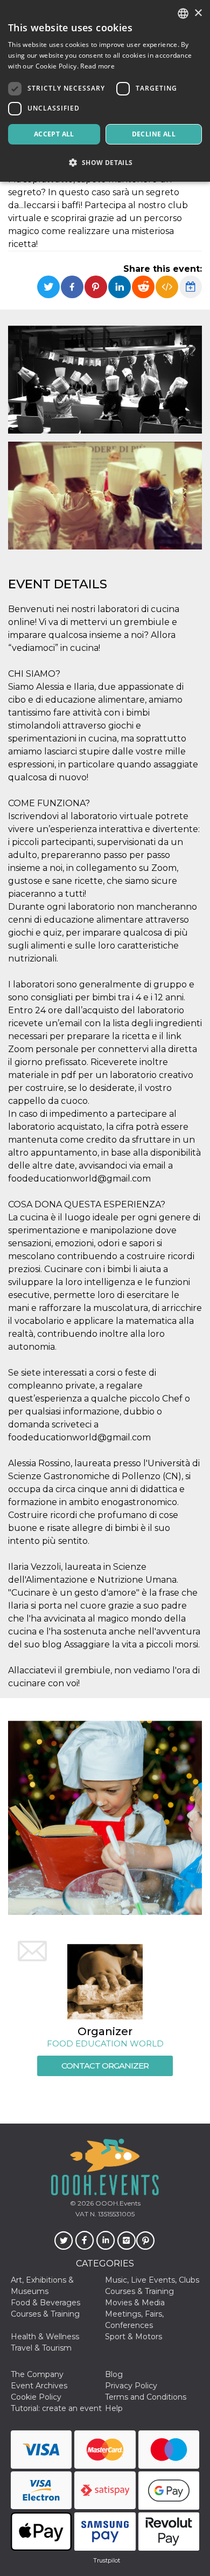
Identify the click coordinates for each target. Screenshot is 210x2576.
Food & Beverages (45, 2303)
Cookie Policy (36, 2397)
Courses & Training (139, 2291)
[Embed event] (167, 287)
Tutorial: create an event (56, 2408)
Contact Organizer (105, 2066)
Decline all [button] (154, 134)
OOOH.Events (117, 2203)
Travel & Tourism (41, 2348)
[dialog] (105, 91)
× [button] (198, 13)
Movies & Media (135, 2303)
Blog (114, 2374)
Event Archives (39, 2386)
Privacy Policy (131, 2386)
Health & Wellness (45, 2337)
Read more (97, 66)
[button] (105, 163)
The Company (37, 2374)
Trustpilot (107, 2560)
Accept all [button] (54, 134)
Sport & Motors (134, 2337)
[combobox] (183, 13)
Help (114, 2408)
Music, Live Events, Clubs (152, 2280)
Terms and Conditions (146, 2397)
